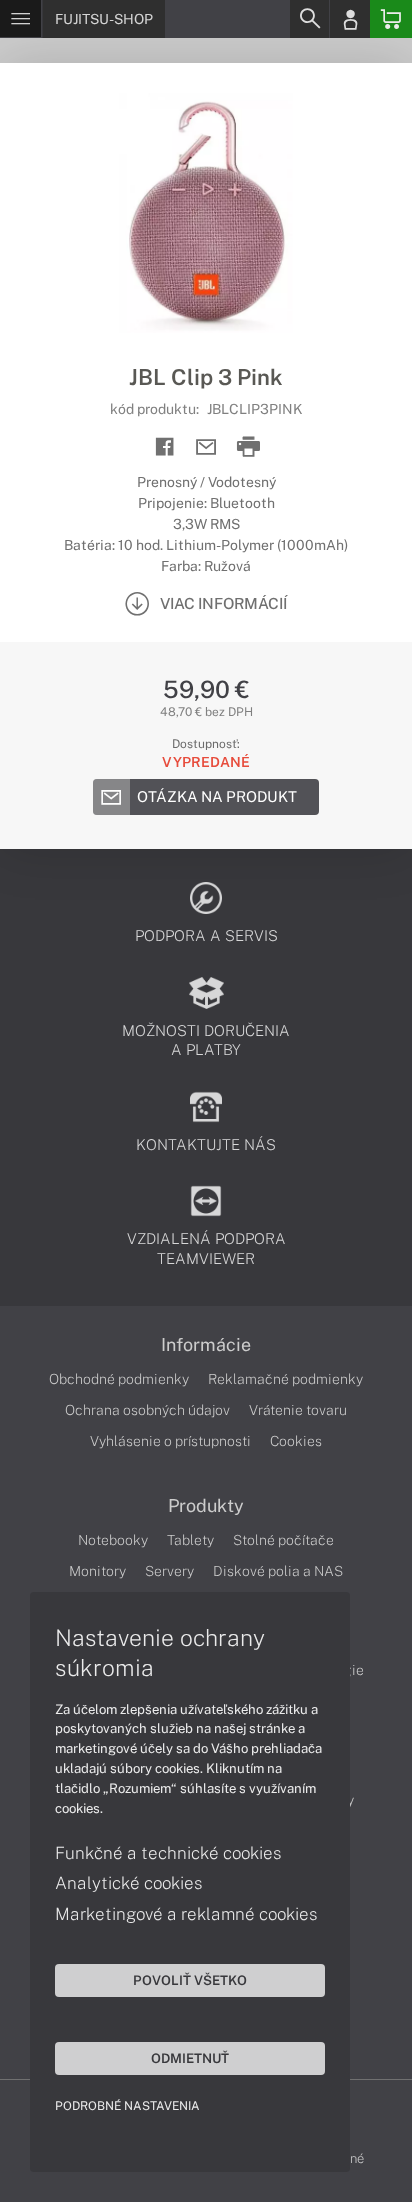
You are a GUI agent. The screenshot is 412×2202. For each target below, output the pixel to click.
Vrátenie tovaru (298, 1410)
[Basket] (391, 19)
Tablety (190, 1540)
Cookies (296, 1441)
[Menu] (20, 19)
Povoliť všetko (190, 1980)
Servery (169, 1571)
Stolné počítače (283, 1540)
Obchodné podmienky (119, 1379)
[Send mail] (206, 447)
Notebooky (113, 1540)
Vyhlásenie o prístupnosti (170, 1441)
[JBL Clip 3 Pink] (206, 213)
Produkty (206, 1506)
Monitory (97, 1571)
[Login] (350, 19)
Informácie (206, 1345)
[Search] (309, 19)
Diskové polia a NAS (278, 1571)
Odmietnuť (190, 2058)
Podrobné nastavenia (127, 2106)
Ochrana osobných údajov (147, 1410)
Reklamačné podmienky (285, 1379)
